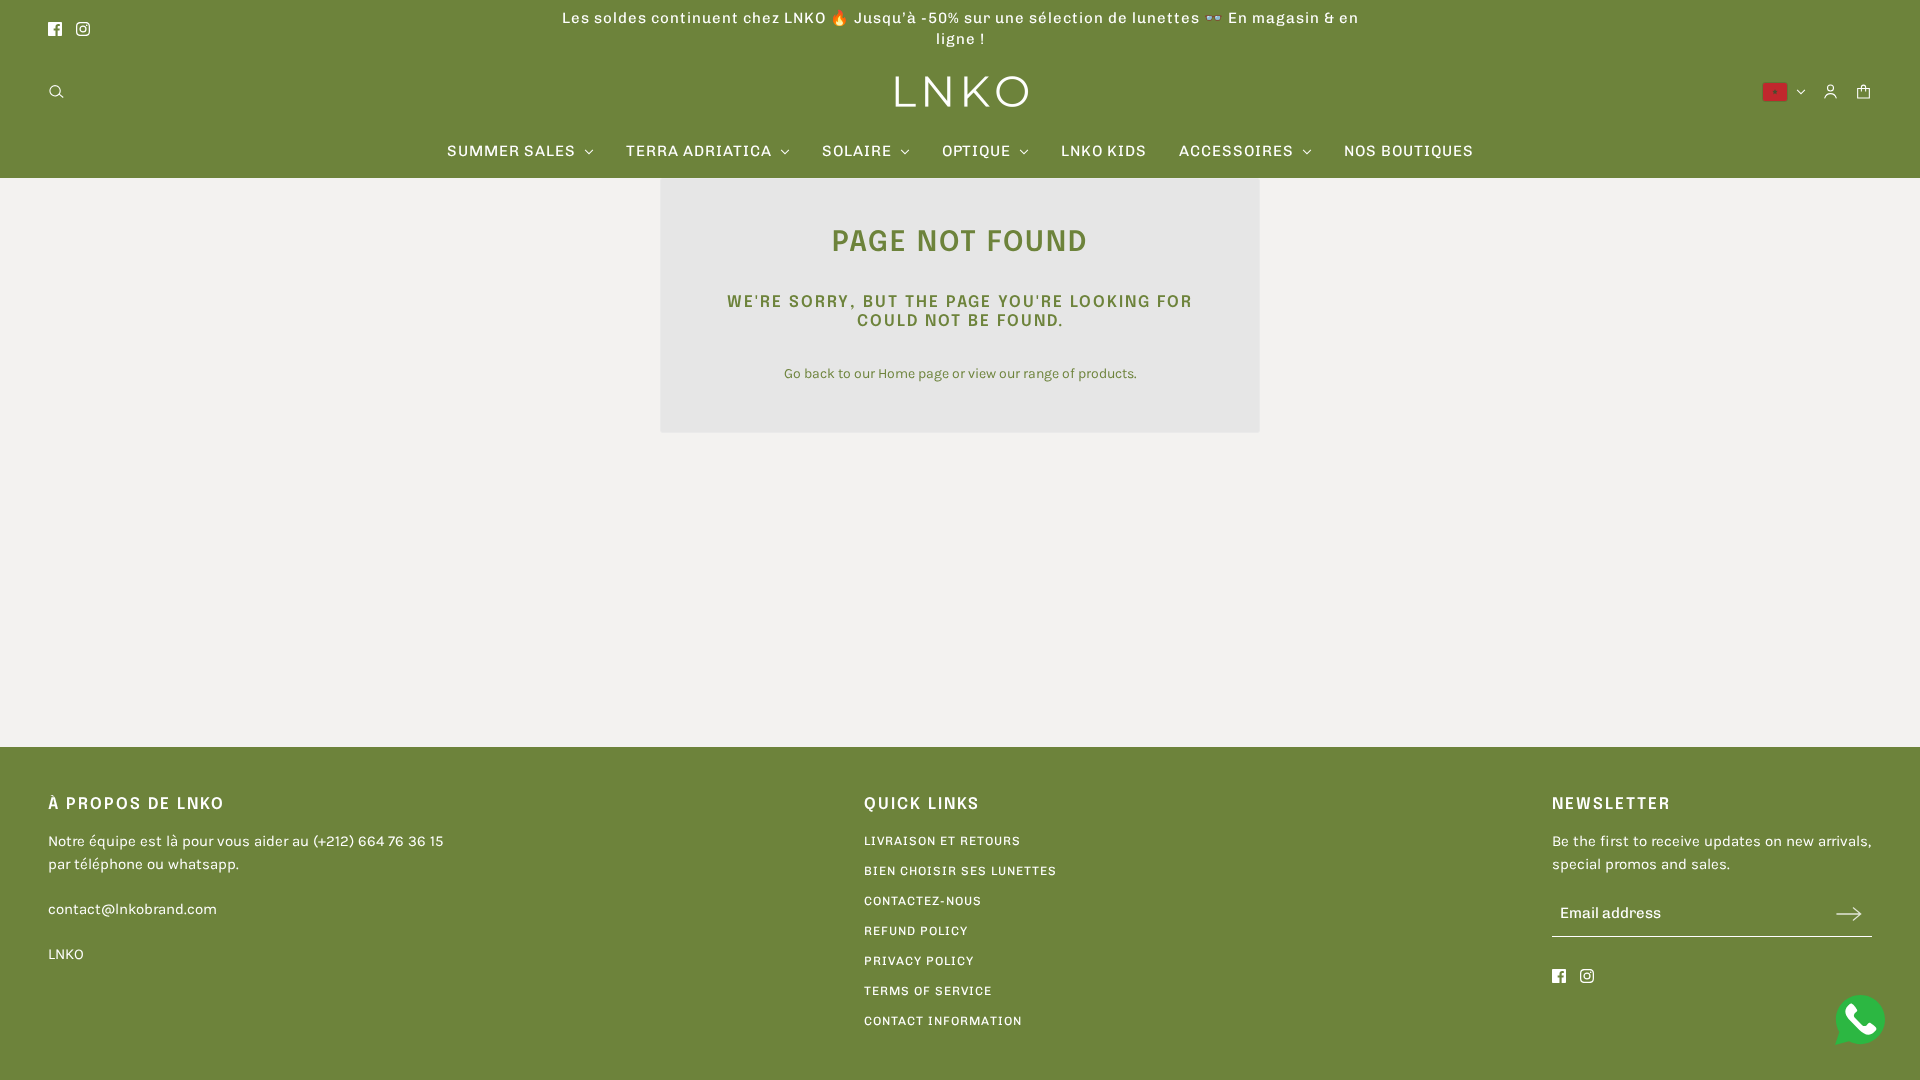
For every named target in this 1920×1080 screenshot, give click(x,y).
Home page (913, 373)
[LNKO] (960, 91)
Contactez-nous (923, 901)
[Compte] (1830, 91)
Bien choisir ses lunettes (960, 871)
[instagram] (83, 29)
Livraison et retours (942, 841)
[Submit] (1849, 913)
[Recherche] (56, 91)
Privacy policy (919, 961)
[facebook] (55, 29)
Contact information (943, 1021)
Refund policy (916, 931)
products (1106, 373)
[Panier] (1863, 91)
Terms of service (928, 991)
